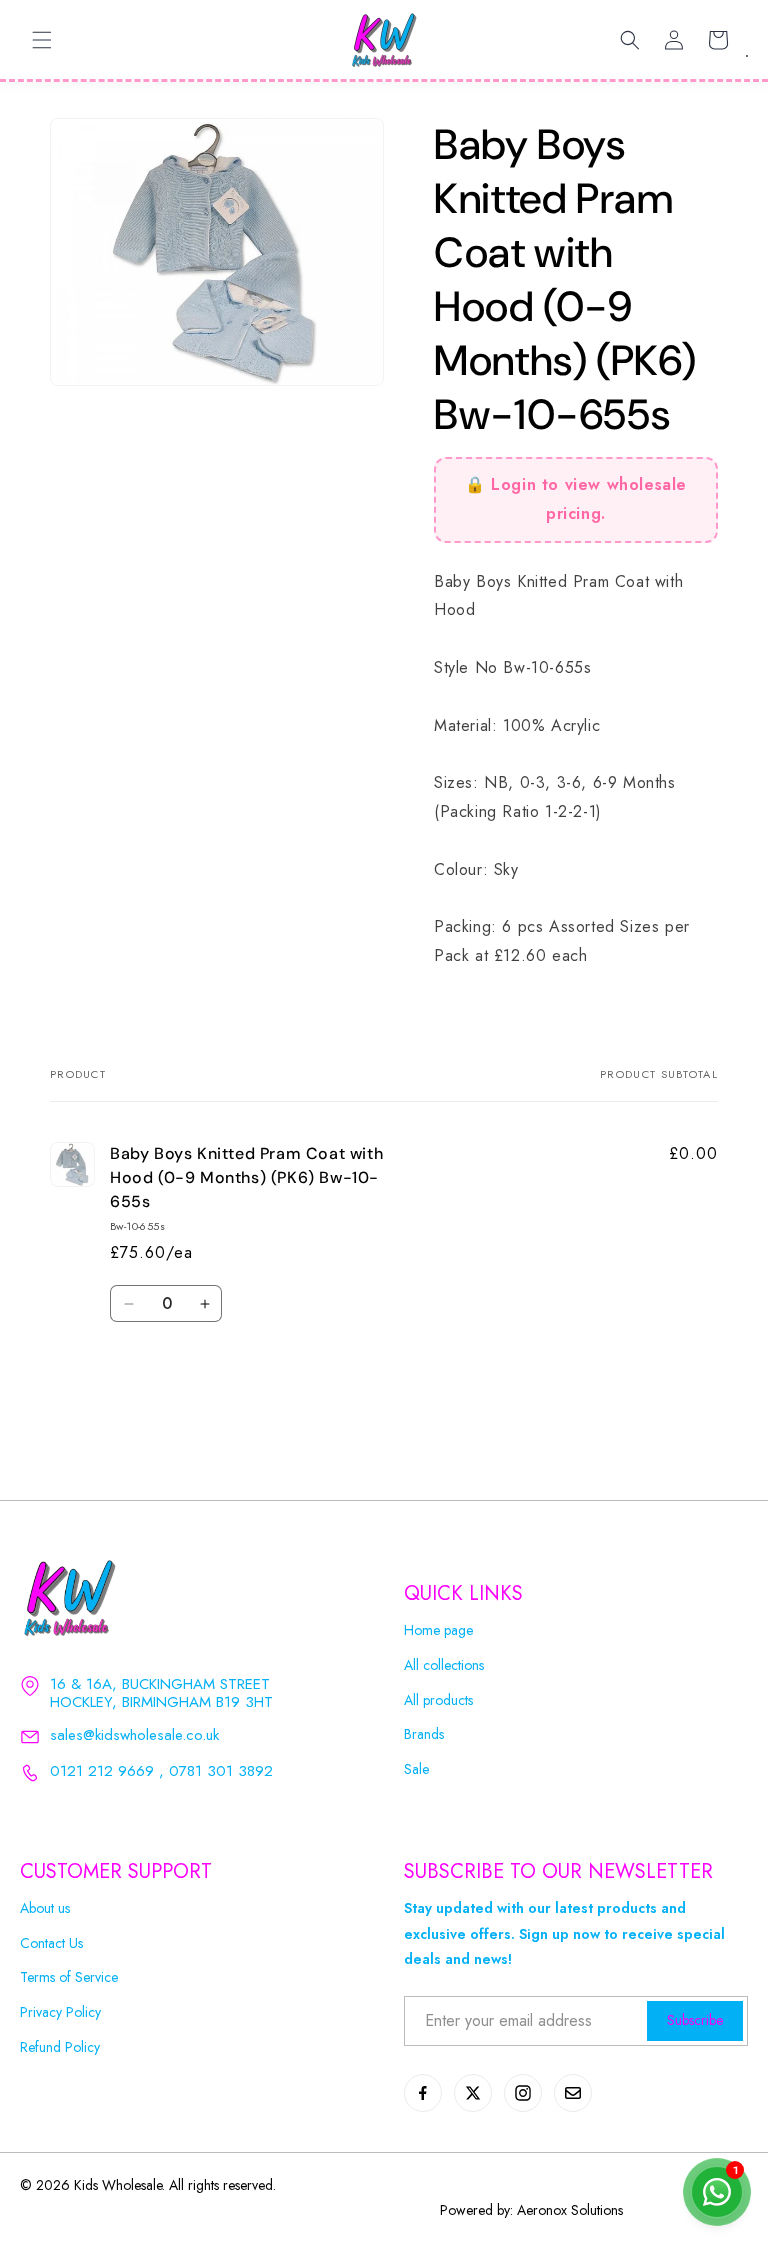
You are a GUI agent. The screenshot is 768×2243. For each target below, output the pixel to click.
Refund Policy (60, 2047)
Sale (416, 1769)
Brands (424, 1734)
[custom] (423, 2093)
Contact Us (51, 1943)
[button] (42, 40)
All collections (444, 1665)
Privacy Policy (60, 2012)
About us (45, 1908)
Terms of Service (69, 1977)
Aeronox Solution (567, 2210)
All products (438, 1700)
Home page (438, 1630)
